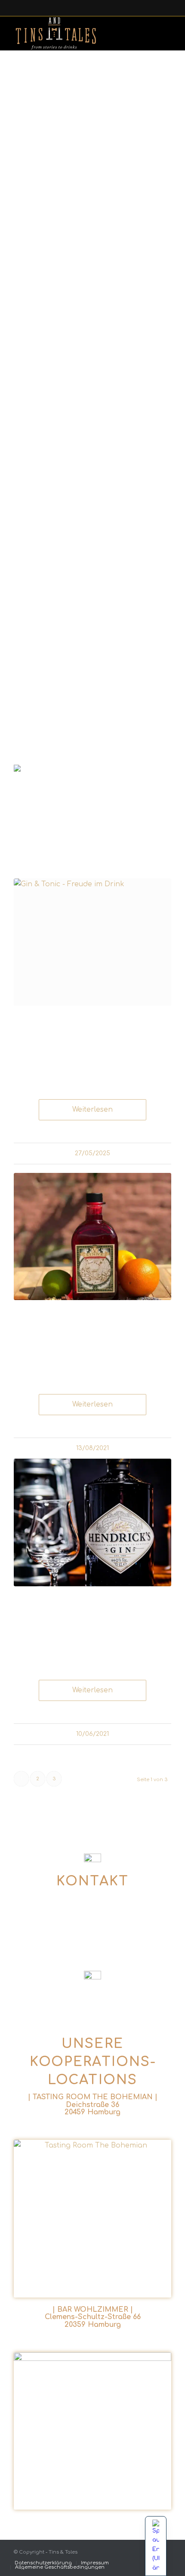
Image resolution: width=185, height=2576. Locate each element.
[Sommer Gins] (92, 1237)
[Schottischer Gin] (92, 1522)
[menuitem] (43, 2563)
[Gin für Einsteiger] (92, 942)
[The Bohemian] (92, 2219)
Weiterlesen (92, 1110)
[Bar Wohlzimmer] (92, 2431)
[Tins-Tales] (68, 33)
